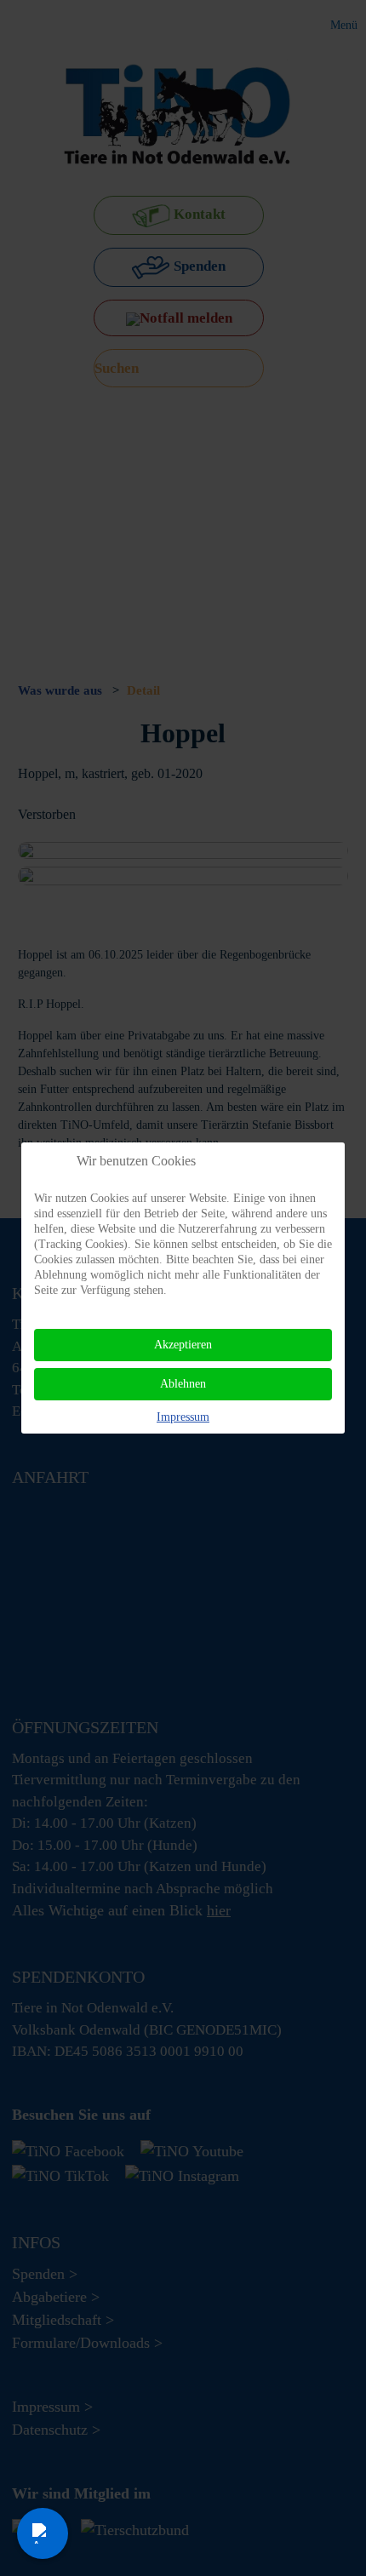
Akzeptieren (183, 1345)
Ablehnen (183, 1384)
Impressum (183, 1417)
